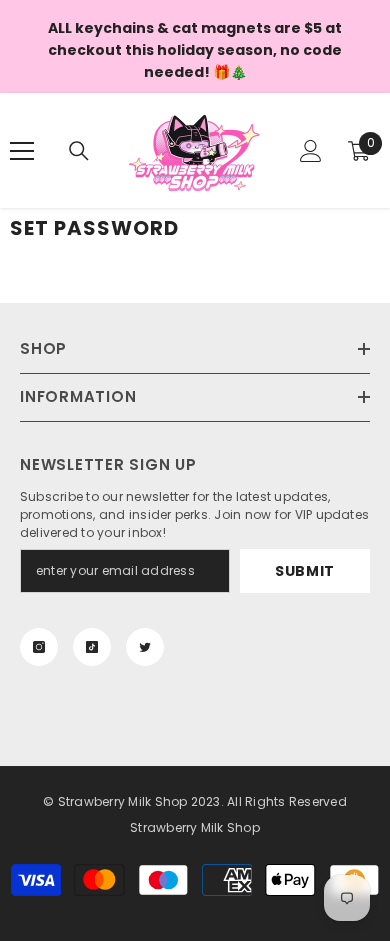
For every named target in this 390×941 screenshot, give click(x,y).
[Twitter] (145, 647)
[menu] (22, 151)
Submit (305, 571)
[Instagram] (39, 647)
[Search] (79, 151)
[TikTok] (92, 647)
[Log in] (311, 151)
